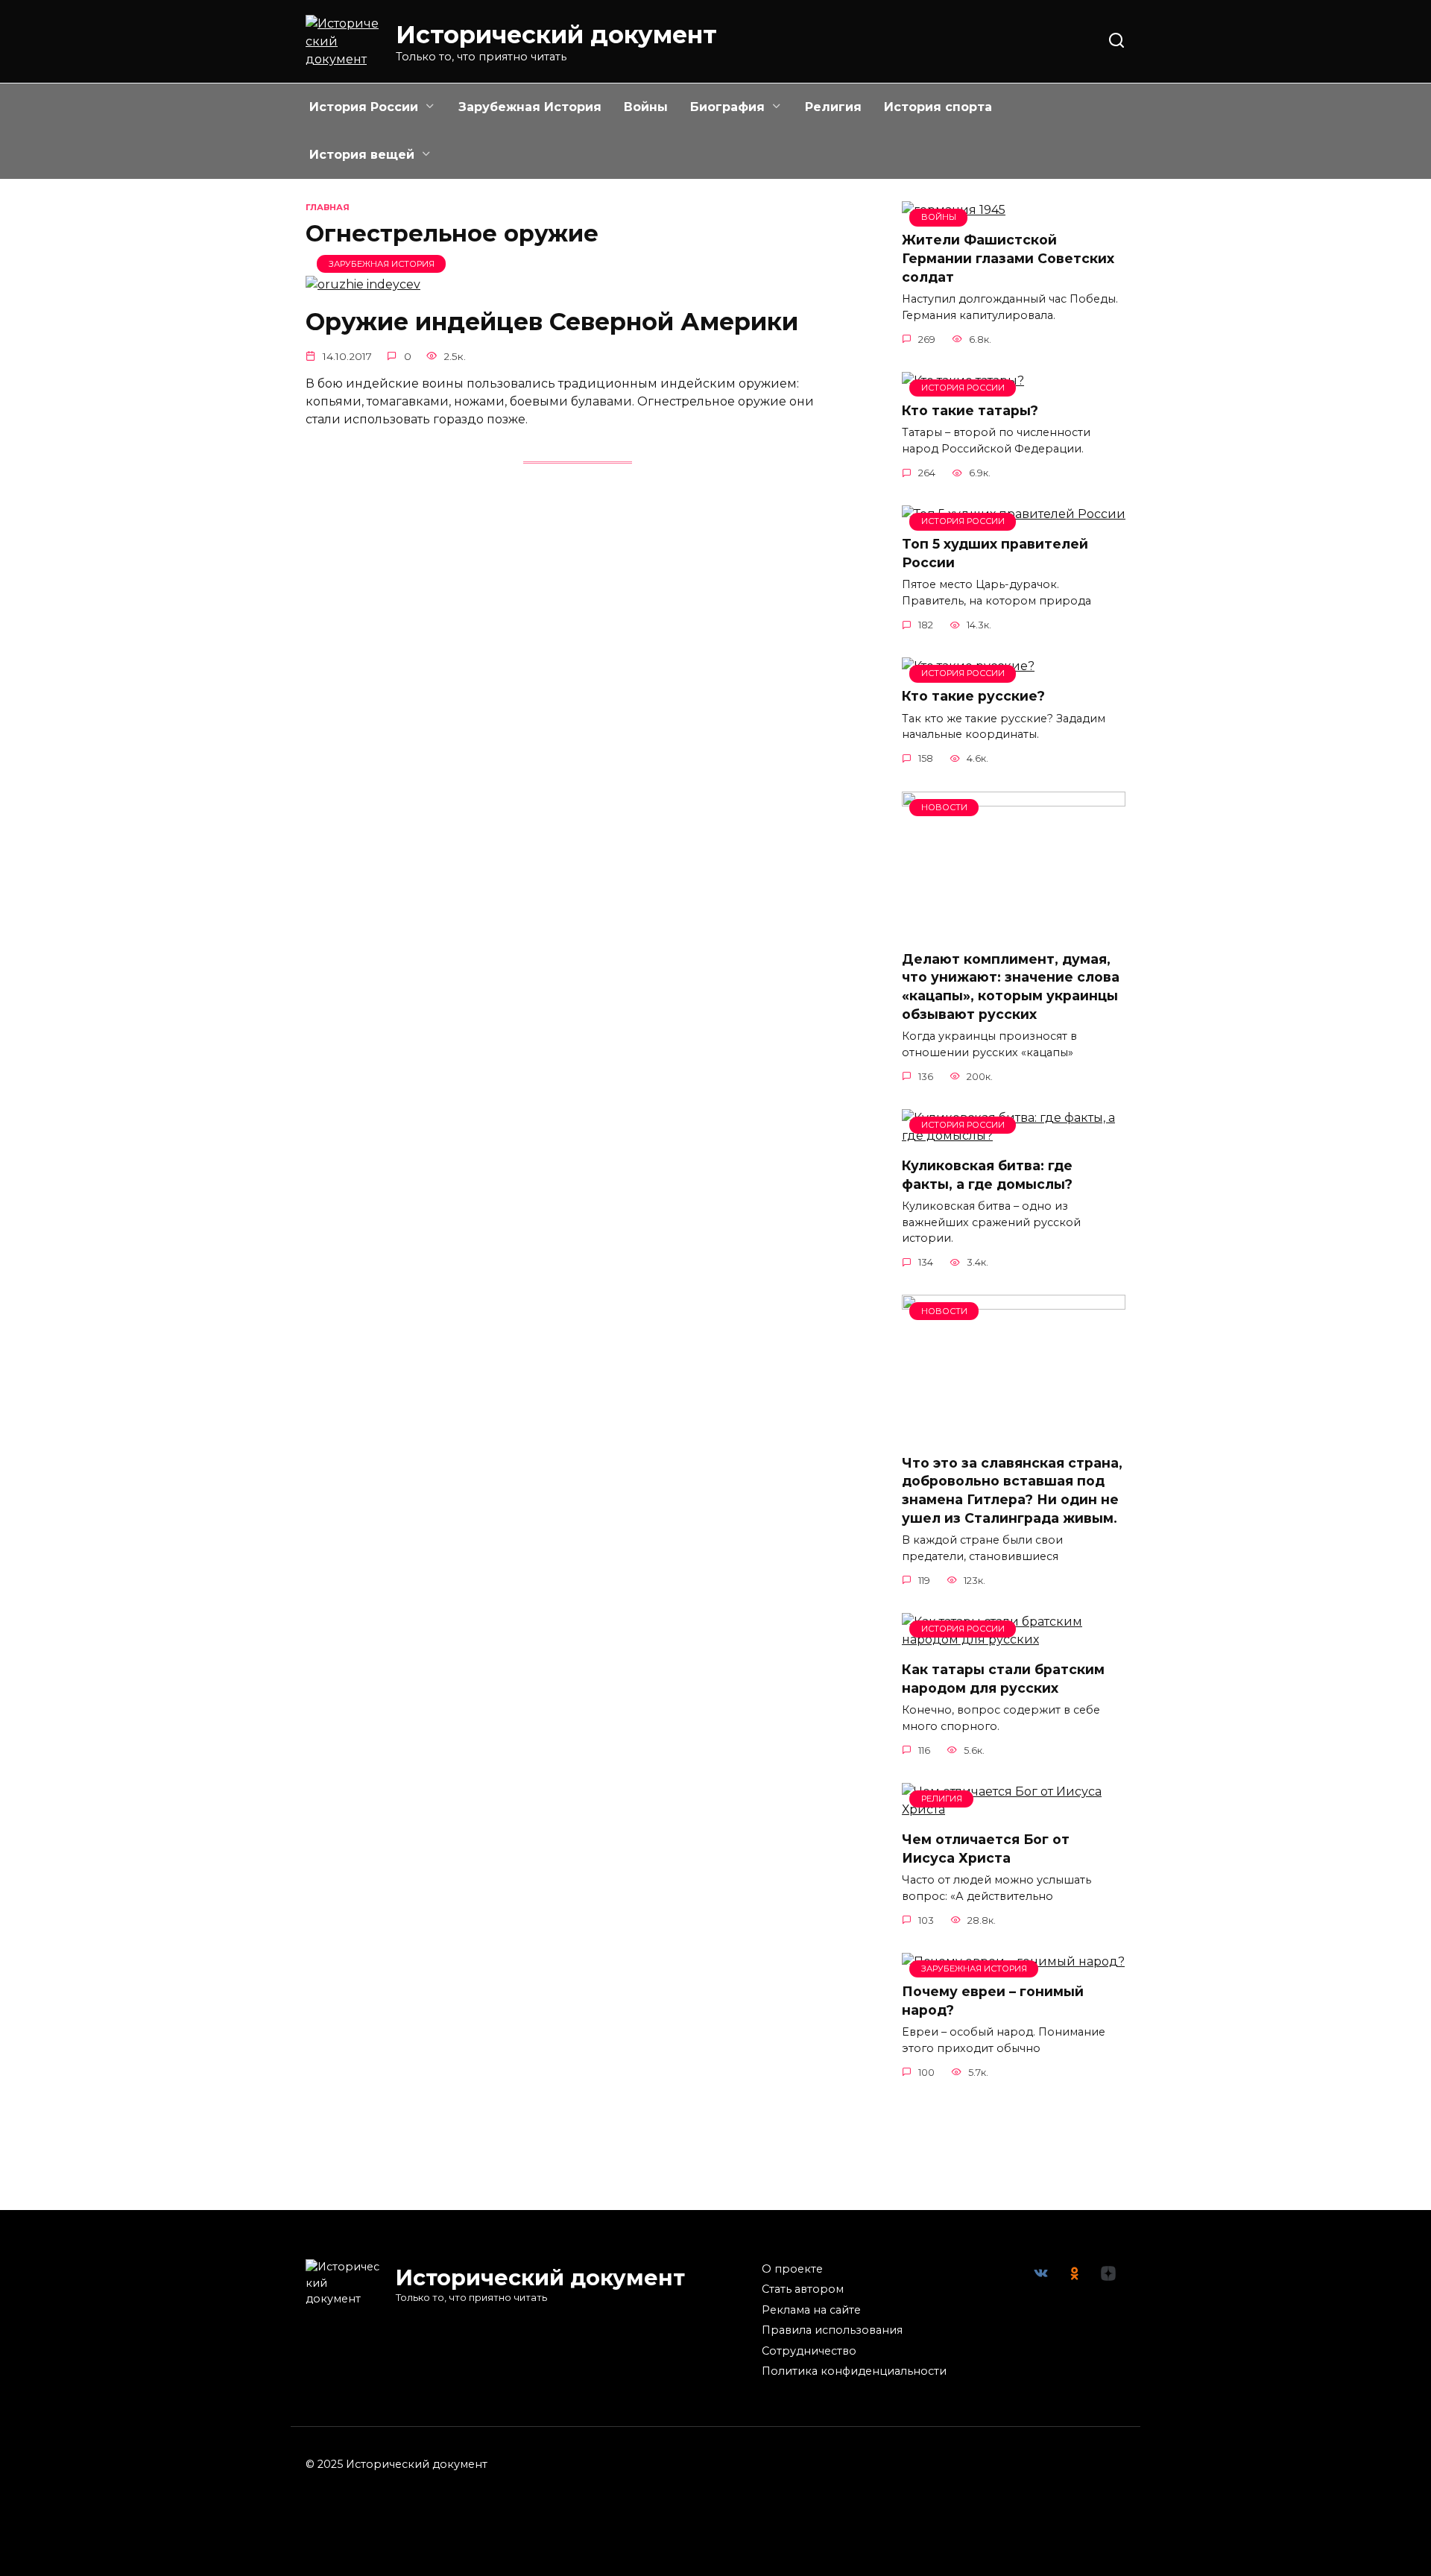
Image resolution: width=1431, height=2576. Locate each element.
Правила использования (832, 2330)
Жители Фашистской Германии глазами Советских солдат (1008, 258)
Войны (646, 107)
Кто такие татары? (970, 410)
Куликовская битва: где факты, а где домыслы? (987, 1175)
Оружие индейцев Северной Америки (552, 322)
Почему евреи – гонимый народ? (993, 2001)
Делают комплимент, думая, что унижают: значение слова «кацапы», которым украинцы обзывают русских (1011, 986)
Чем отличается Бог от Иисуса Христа (986, 1849)
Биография (727, 107)
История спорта (938, 107)
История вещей (362, 155)
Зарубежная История (530, 107)
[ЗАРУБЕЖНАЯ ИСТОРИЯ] (363, 284)
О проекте (792, 2269)
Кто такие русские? (973, 696)
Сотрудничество (809, 2351)
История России (364, 107)
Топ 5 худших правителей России (995, 553)
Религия (833, 107)
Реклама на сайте (811, 2310)
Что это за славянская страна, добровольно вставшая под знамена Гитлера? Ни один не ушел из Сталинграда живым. (1012, 1490)
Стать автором (803, 2289)
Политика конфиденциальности (854, 2371)
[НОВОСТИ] (1014, 929)
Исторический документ (556, 35)
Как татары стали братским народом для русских (1003, 1679)
